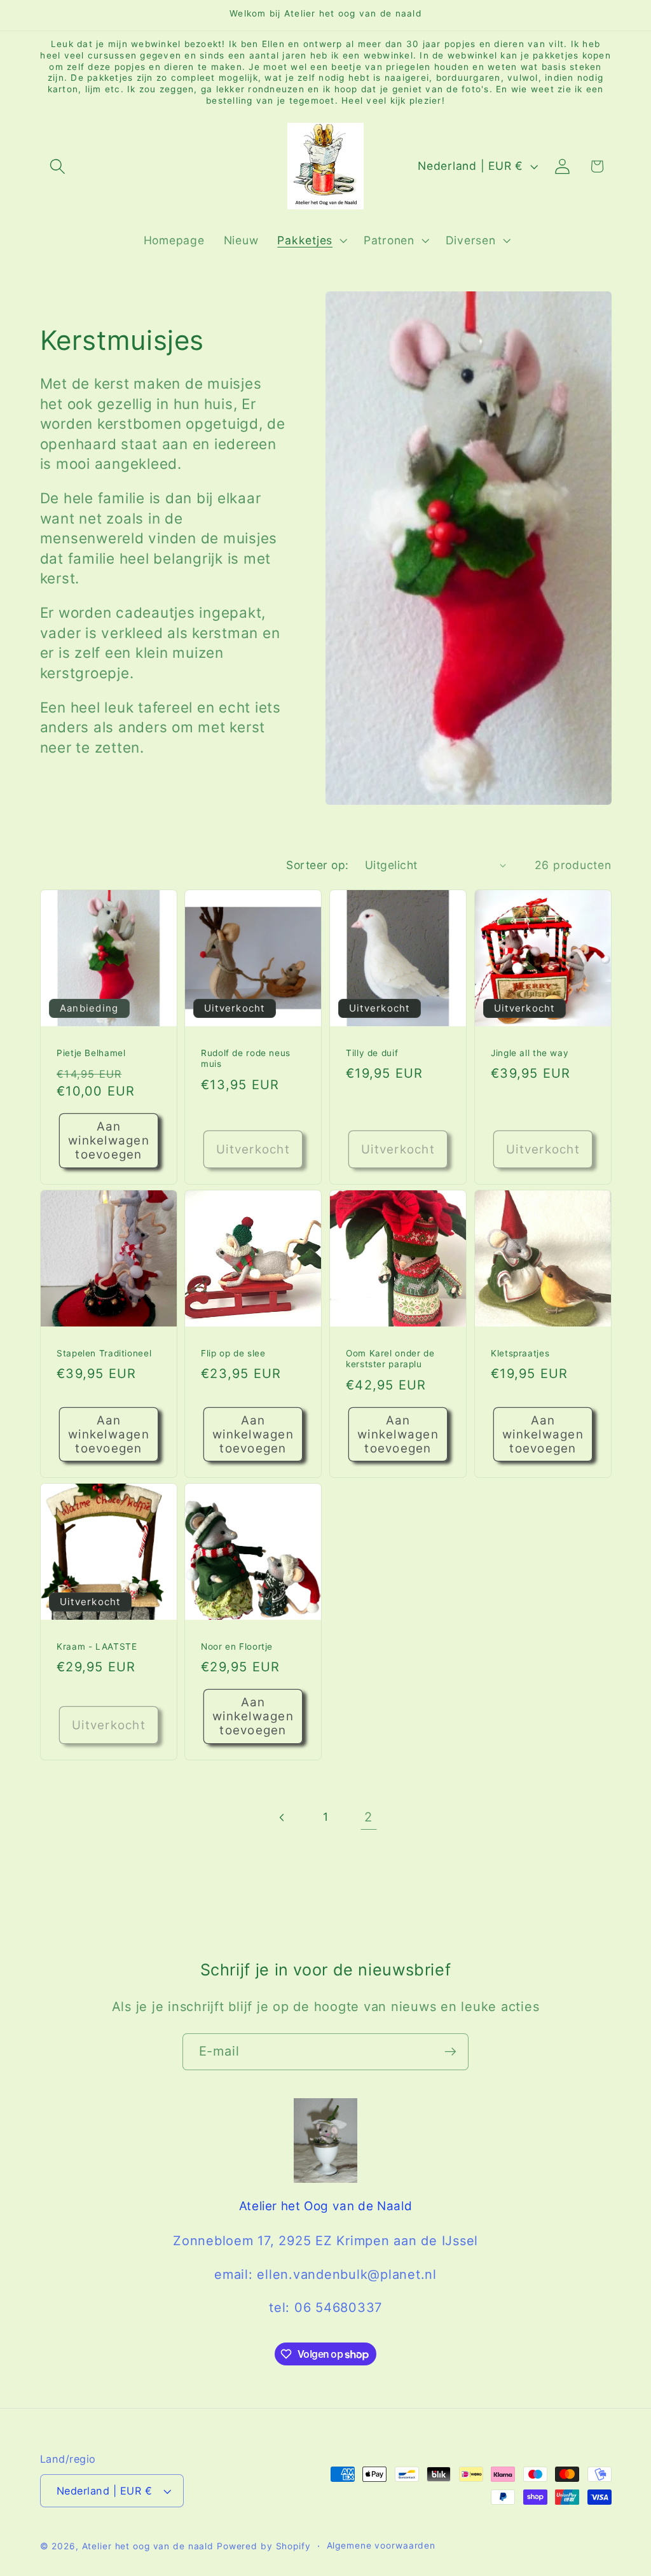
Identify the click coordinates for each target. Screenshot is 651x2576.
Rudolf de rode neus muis (246, 1059)
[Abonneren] (450, 2052)
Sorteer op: (318, 865)
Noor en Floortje (237, 1647)
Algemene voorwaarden (381, 2545)
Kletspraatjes (520, 1353)
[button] (58, 166)
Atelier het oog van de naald (148, 2546)
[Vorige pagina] (283, 1817)
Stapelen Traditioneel (104, 1353)
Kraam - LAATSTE (97, 1647)
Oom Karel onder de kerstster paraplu (390, 1358)
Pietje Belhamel (91, 1053)
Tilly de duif (372, 1053)
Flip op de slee (233, 1353)
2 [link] (368, 1817)
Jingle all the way (530, 1053)
